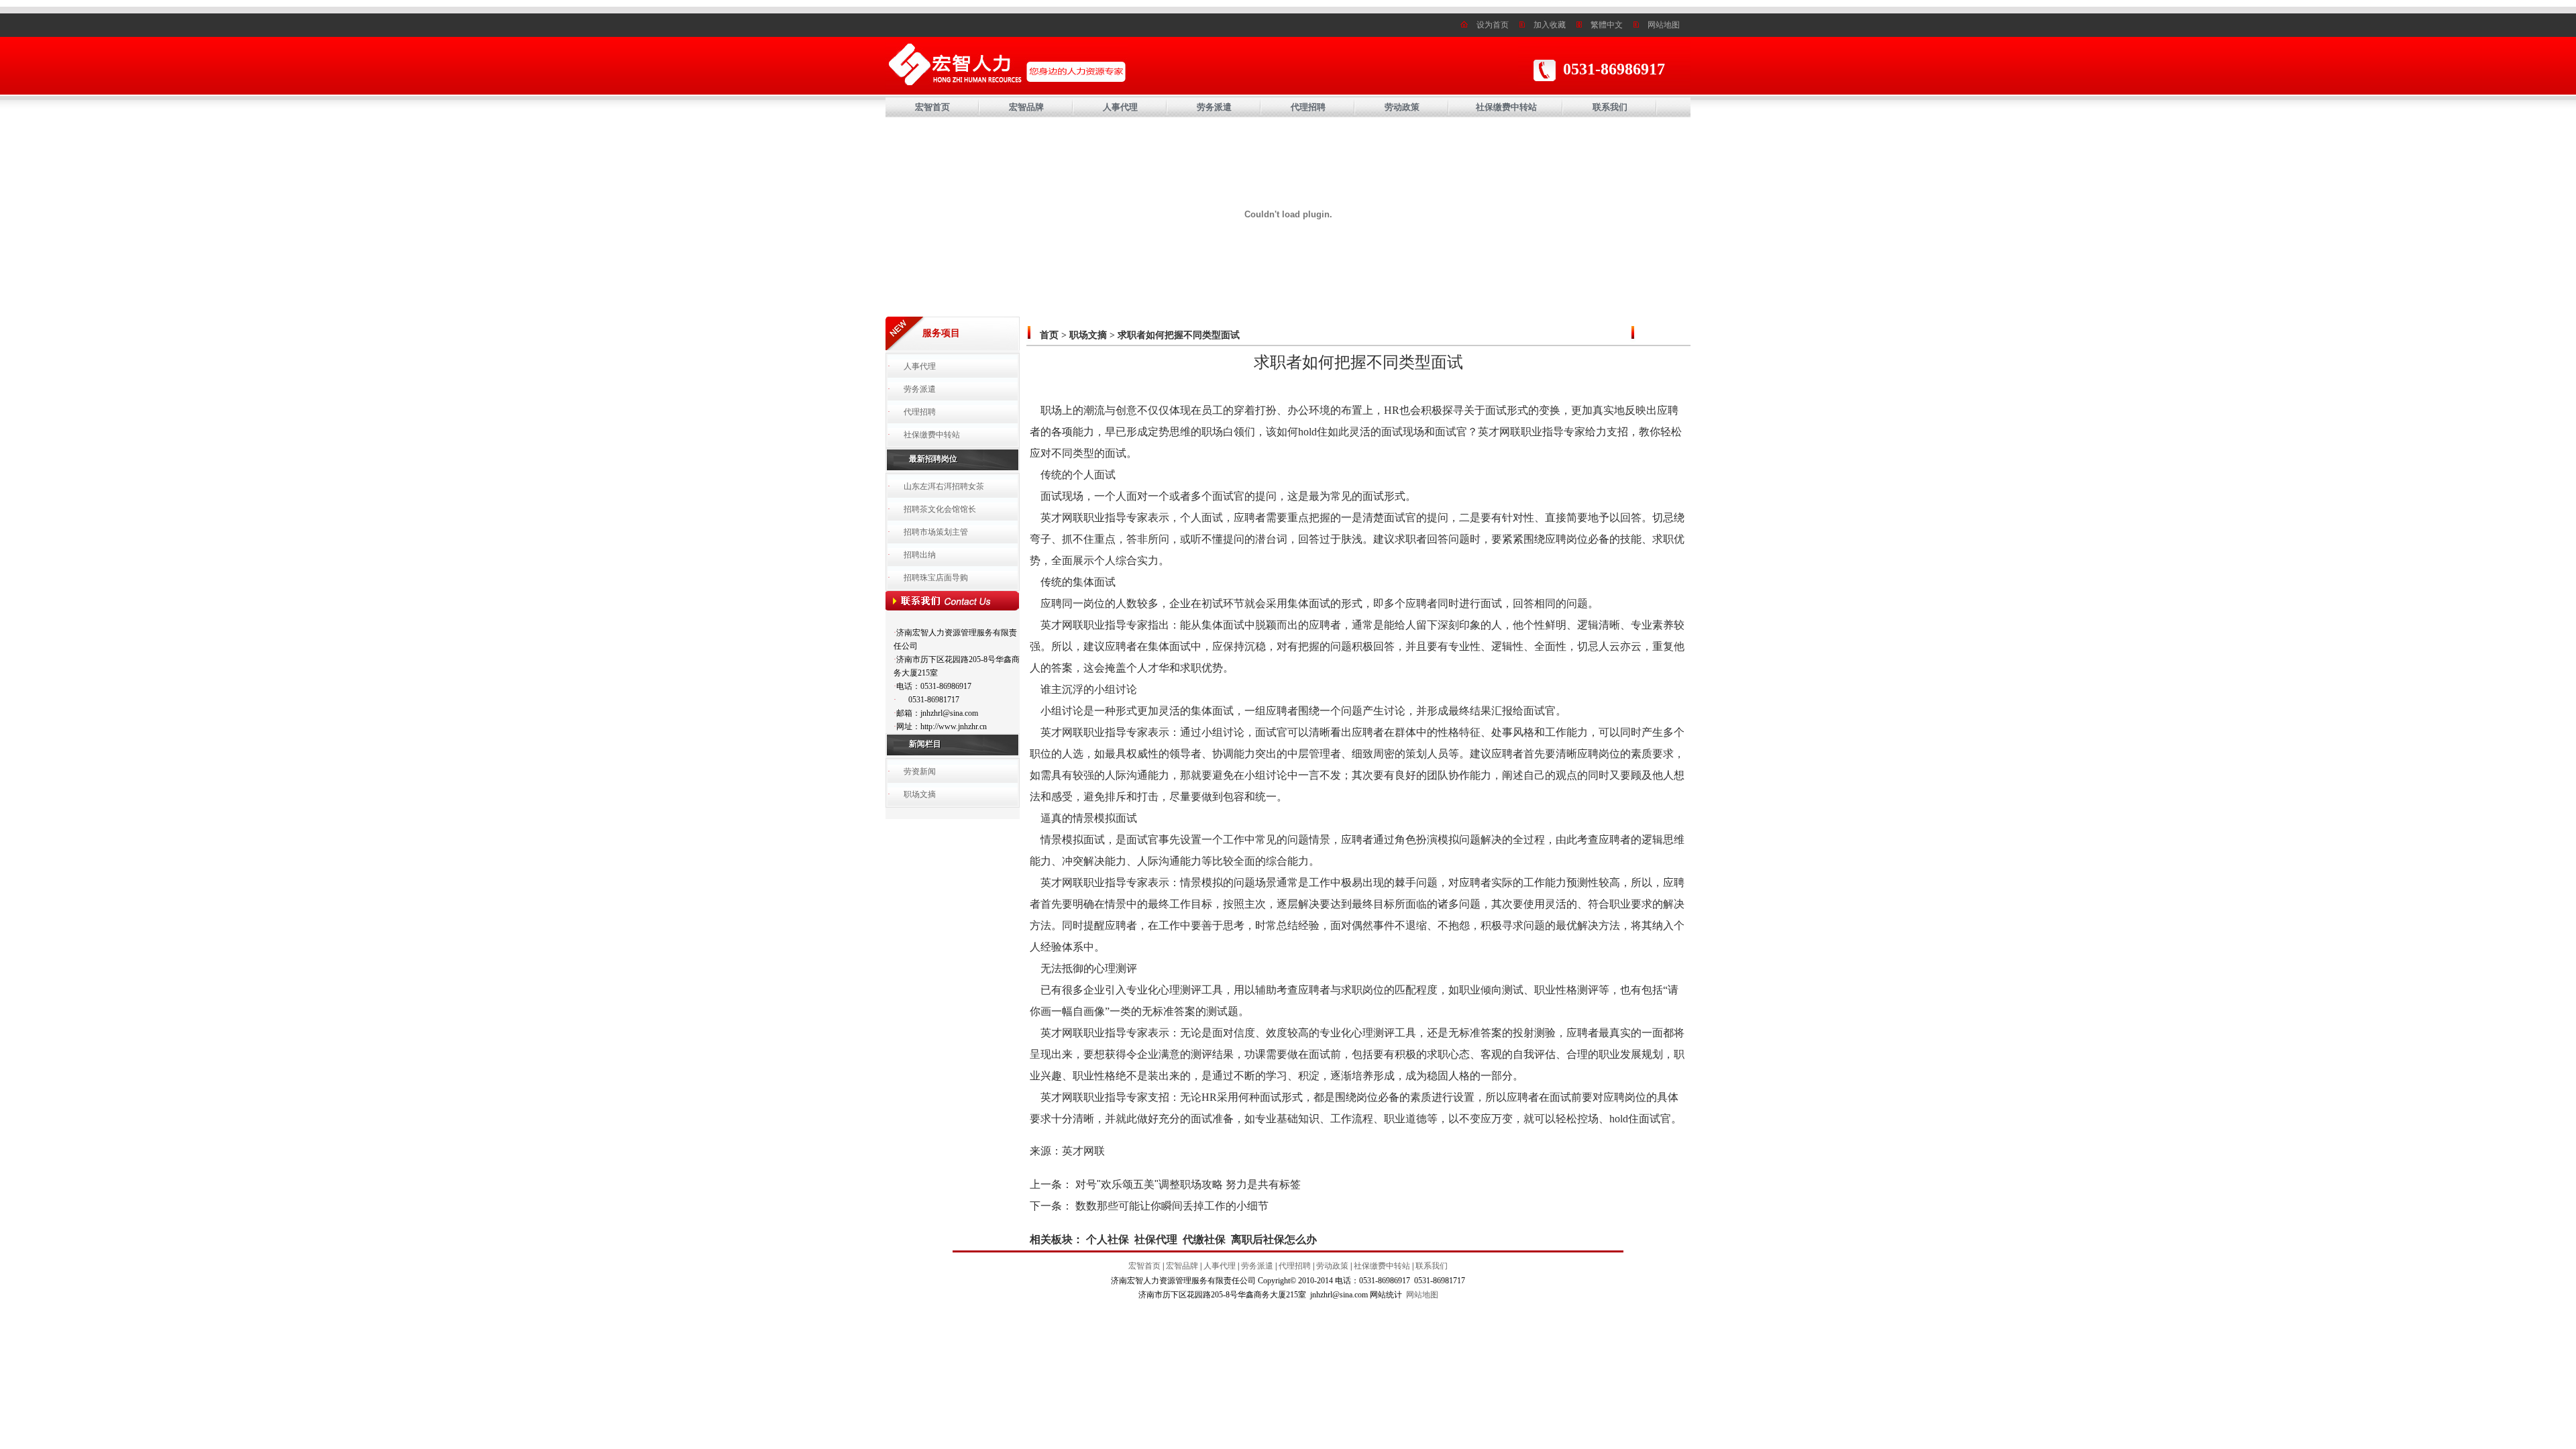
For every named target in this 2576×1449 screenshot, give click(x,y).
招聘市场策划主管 (936, 532)
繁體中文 (1607, 25)
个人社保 (1108, 1239)
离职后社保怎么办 (1274, 1239)
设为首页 (1493, 25)
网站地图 (1664, 25)
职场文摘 (920, 794)
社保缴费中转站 (1506, 107)
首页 (1049, 335)
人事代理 (1120, 107)
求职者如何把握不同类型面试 (1179, 335)
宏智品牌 (1026, 107)
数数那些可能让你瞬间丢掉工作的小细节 (1172, 1206)
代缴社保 (1204, 1239)
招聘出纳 (920, 555)
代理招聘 (1308, 107)
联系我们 (1610, 107)
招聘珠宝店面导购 (936, 578)
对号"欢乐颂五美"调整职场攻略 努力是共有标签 (1188, 1184)
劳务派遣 (1214, 107)
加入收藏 (1550, 25)
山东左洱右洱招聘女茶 (944, 486)
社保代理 (1156, 1239)
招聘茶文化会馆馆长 (940, 509)
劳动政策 (1402, 107)
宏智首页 (932, 107)
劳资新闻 (920, 771)
